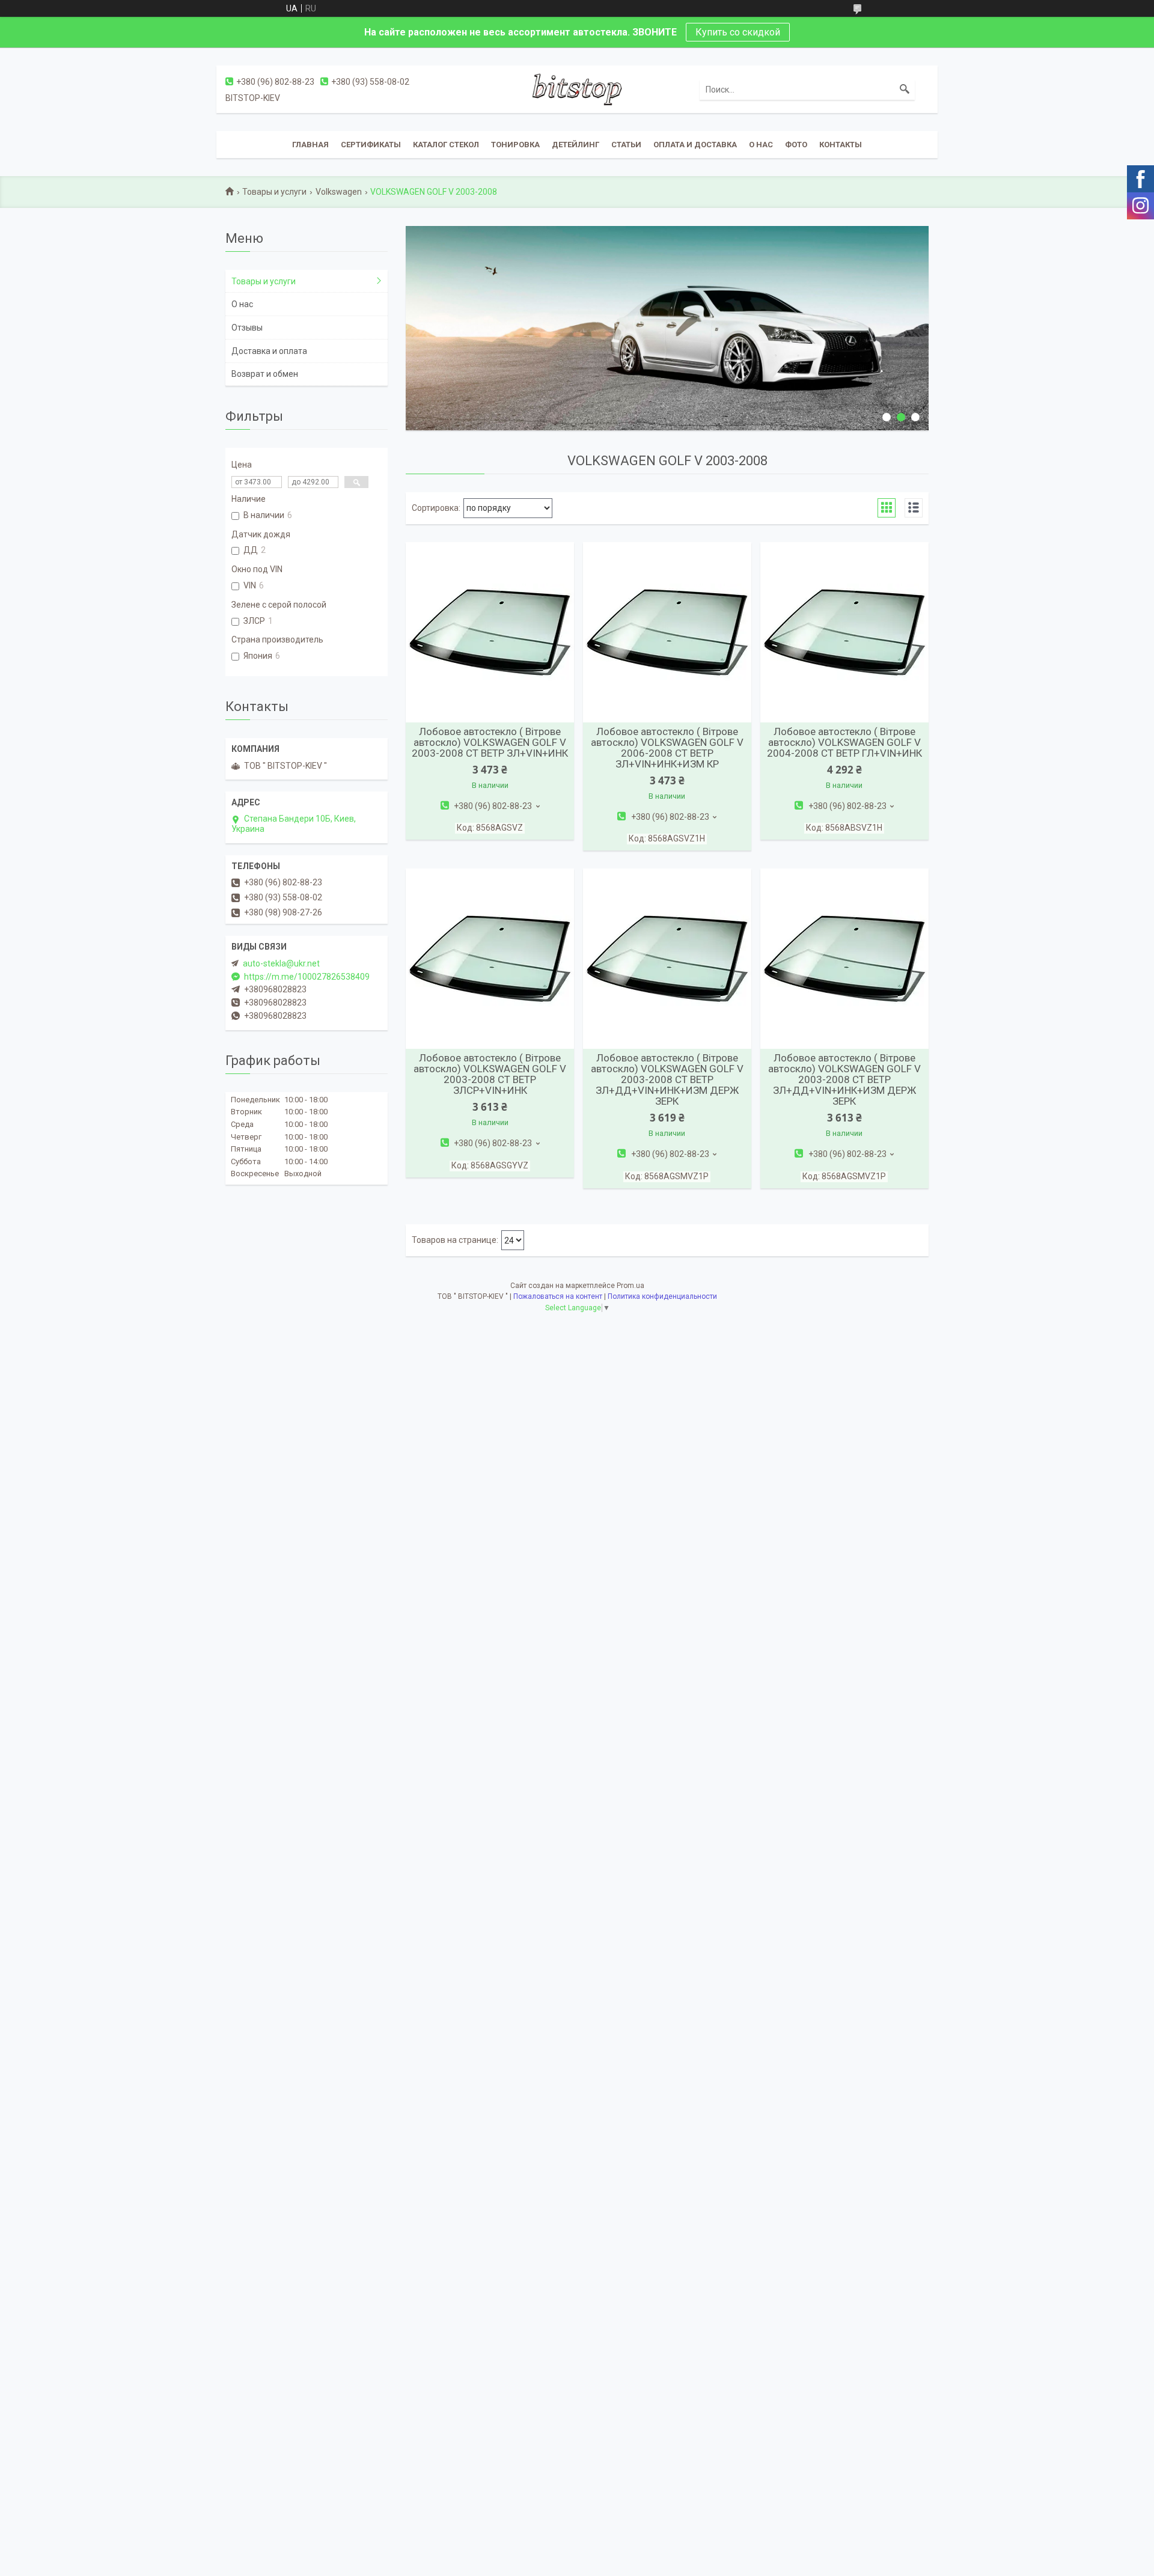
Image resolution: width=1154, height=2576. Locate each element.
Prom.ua (630, 1286)
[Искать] (905, 90)
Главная (310, 145)
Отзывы (247, 328)
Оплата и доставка (695, 145)
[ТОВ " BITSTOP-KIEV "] (577, 89)
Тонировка (515, 145)
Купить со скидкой (738, 32)
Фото (796, 145)
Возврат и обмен (265, 374)
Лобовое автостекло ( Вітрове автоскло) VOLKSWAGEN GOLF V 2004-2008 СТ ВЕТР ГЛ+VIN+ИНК (844, 742)
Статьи (626, 145)
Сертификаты (371, 145)
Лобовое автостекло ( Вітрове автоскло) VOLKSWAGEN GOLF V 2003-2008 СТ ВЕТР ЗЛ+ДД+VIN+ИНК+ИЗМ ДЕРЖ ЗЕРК (667, 1079)
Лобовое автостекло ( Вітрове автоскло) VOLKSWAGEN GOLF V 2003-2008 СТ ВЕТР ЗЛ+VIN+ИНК (490, 742)
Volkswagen (339, 192)
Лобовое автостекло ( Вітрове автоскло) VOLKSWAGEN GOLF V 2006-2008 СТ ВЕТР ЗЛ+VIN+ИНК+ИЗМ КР (667, 748)
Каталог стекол (446, 145)
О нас (761, 145)
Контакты (841, 145)
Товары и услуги (274, 192)
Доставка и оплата (269, 351)
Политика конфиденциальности (662, 1296)
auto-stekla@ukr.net (281, 963)
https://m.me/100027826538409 (307, 977)
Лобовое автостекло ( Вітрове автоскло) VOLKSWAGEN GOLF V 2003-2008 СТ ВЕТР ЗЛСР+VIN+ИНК (490, 1074)
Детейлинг (575, 145)
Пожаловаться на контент (558, 1296)
